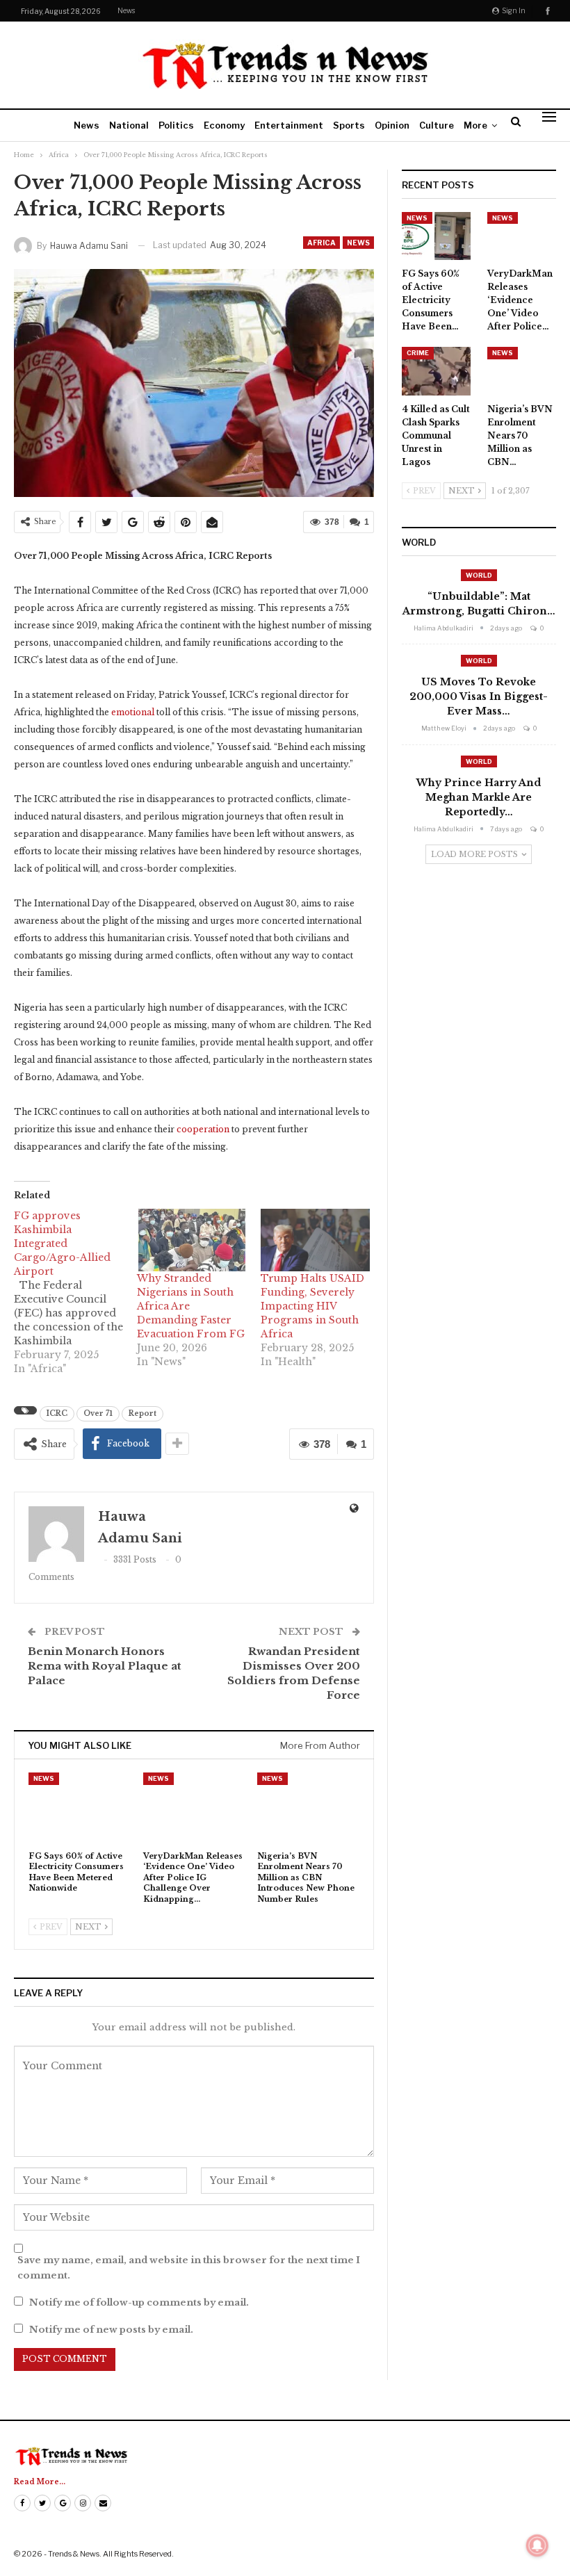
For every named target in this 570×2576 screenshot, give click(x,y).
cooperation (203, 1129)
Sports (349, 125)
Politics (176, 125)
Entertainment (289, 125)
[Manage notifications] (537, 2545)
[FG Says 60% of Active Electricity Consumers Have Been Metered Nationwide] (80, 1808)
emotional (133, 712)
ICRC (57, 1413)
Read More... (40, 2482)
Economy (224, 125)
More (475, 125)
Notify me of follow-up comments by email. (139, 2302)
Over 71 (98, 1413)
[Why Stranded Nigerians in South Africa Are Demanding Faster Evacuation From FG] (192, 1240)
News (126, 10)
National (129, 125)
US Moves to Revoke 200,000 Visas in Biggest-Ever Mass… (479, 696)
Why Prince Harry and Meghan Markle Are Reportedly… (479, 797)
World (479, 575)
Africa (321, 243)
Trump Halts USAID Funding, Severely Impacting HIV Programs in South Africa (312, 1306)
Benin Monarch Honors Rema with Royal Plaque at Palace (105, 1666)
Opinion (392, 125)
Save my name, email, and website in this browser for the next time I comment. (189, 2268)
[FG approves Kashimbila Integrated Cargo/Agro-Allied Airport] (75, 1292)
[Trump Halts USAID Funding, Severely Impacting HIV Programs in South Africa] (315, 1240)
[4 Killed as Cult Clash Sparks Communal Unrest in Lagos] (436, 371)
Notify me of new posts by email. (111, 2330)
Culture (437, 125)
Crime (418, 353)
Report (142, 1413)
